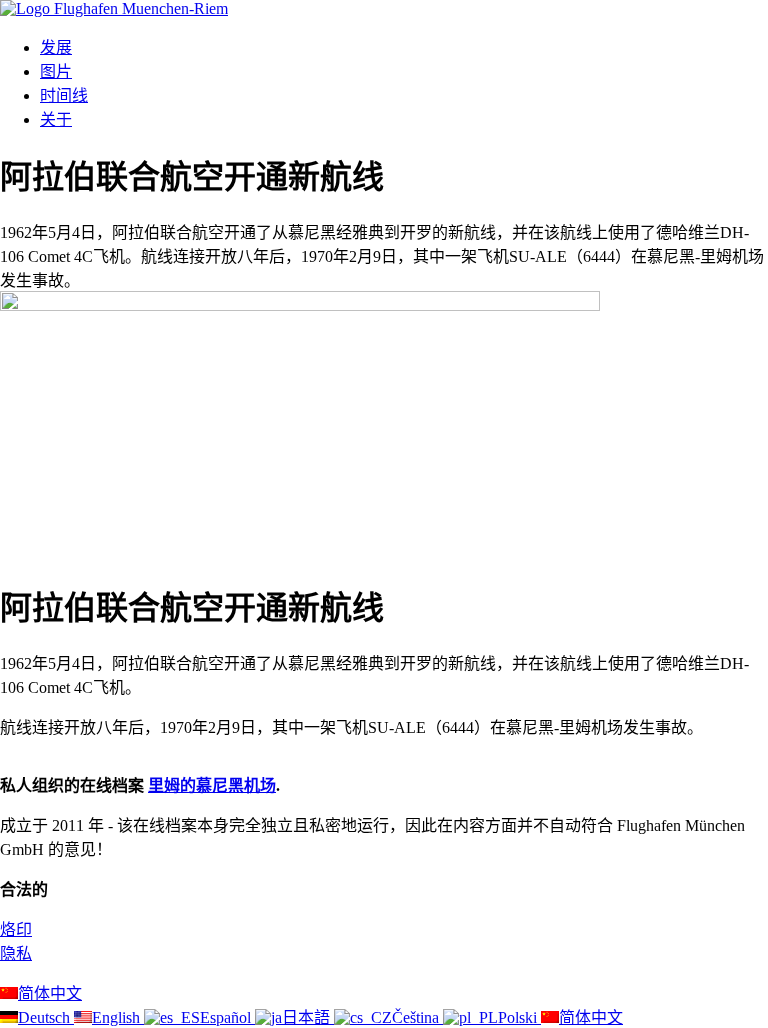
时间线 (64, 95)
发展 (56, 47)
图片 (56, 71)
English (118, 1017)
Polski (519, 1017)
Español (227, 1017)
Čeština (417, 1017)
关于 (56, 119)
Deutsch (46, 1017)
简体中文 (50, 993)
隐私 (16, 953)
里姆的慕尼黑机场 (212, 785)
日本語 (308, 1017)
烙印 (16, 929)
